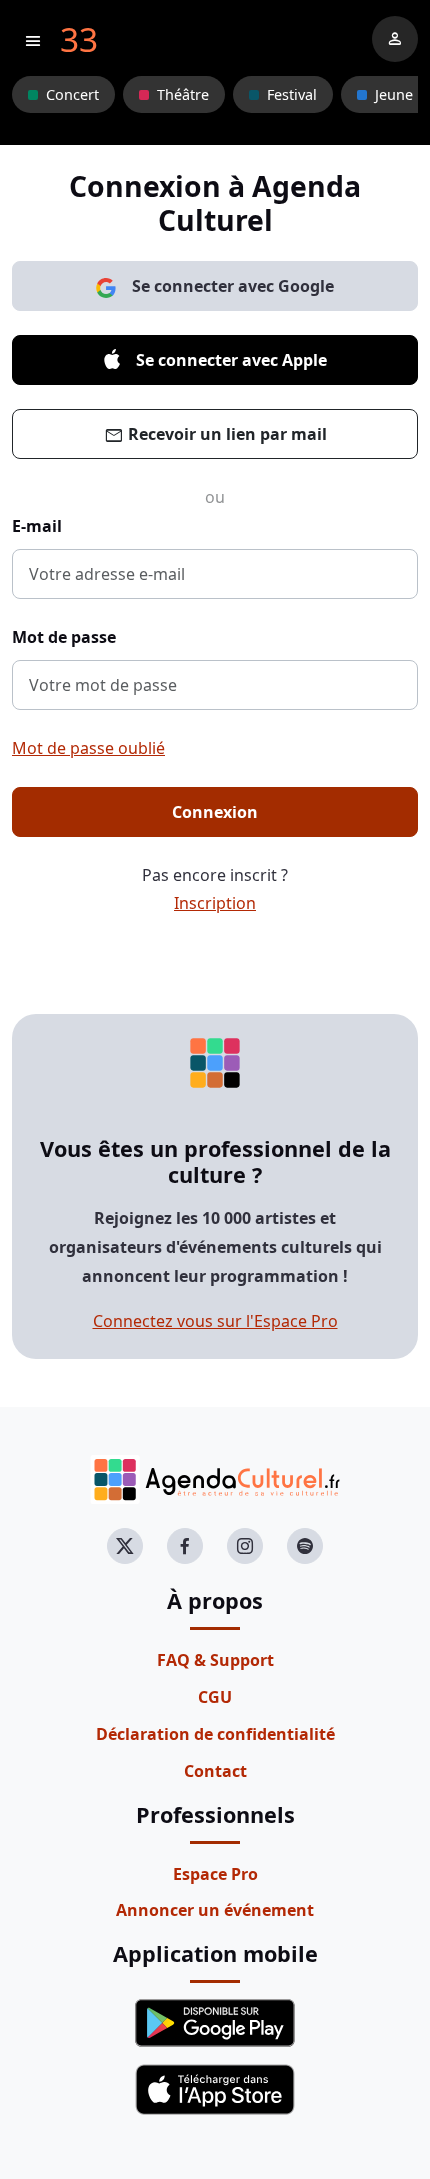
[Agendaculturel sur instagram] (245, 1546)
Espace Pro (215, 1874)
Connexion (215, 812)
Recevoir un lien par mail (215, 435)
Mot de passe (64, 637)
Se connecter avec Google (233, 286)
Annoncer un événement (215, 1910)
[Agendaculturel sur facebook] (185, 1546)
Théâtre (183, 94)
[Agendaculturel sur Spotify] (305, 1546)
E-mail (37, 526)
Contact (215, 1771)
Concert (72, 94)
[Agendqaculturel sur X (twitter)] (125, 1546)
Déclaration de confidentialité (215, 1734)
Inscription (215, 903)
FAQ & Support (215, 1660)
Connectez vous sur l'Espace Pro (215, 1321)
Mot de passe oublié (88, 748)
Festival (292, 94)
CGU (215, 1697)
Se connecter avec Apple (231, 360)
